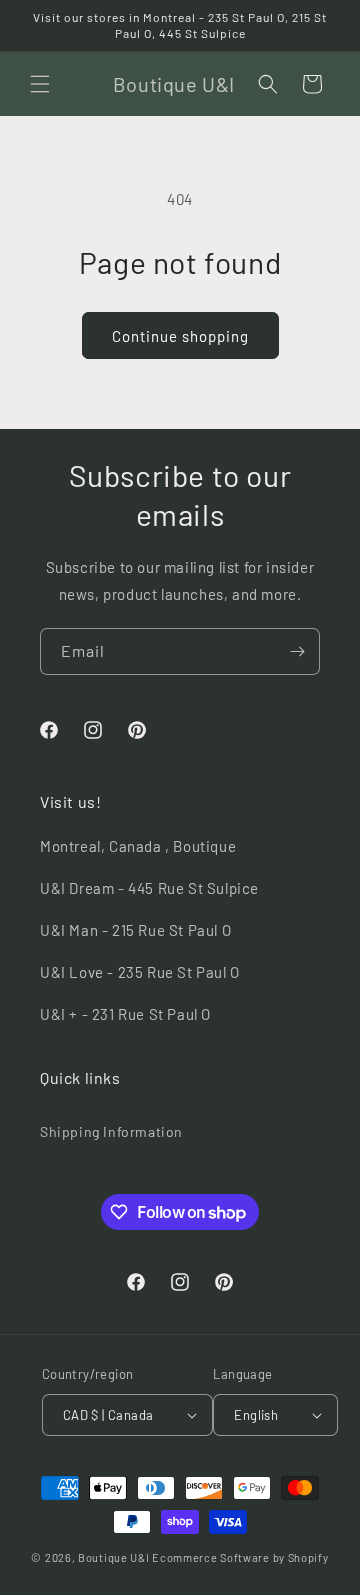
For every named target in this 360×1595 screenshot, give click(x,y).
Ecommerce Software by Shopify (240, 1557)
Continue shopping (180, 336)
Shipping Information (111, 1131)
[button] (40, 84)
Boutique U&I (113, 1557)
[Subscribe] (297, 651)
